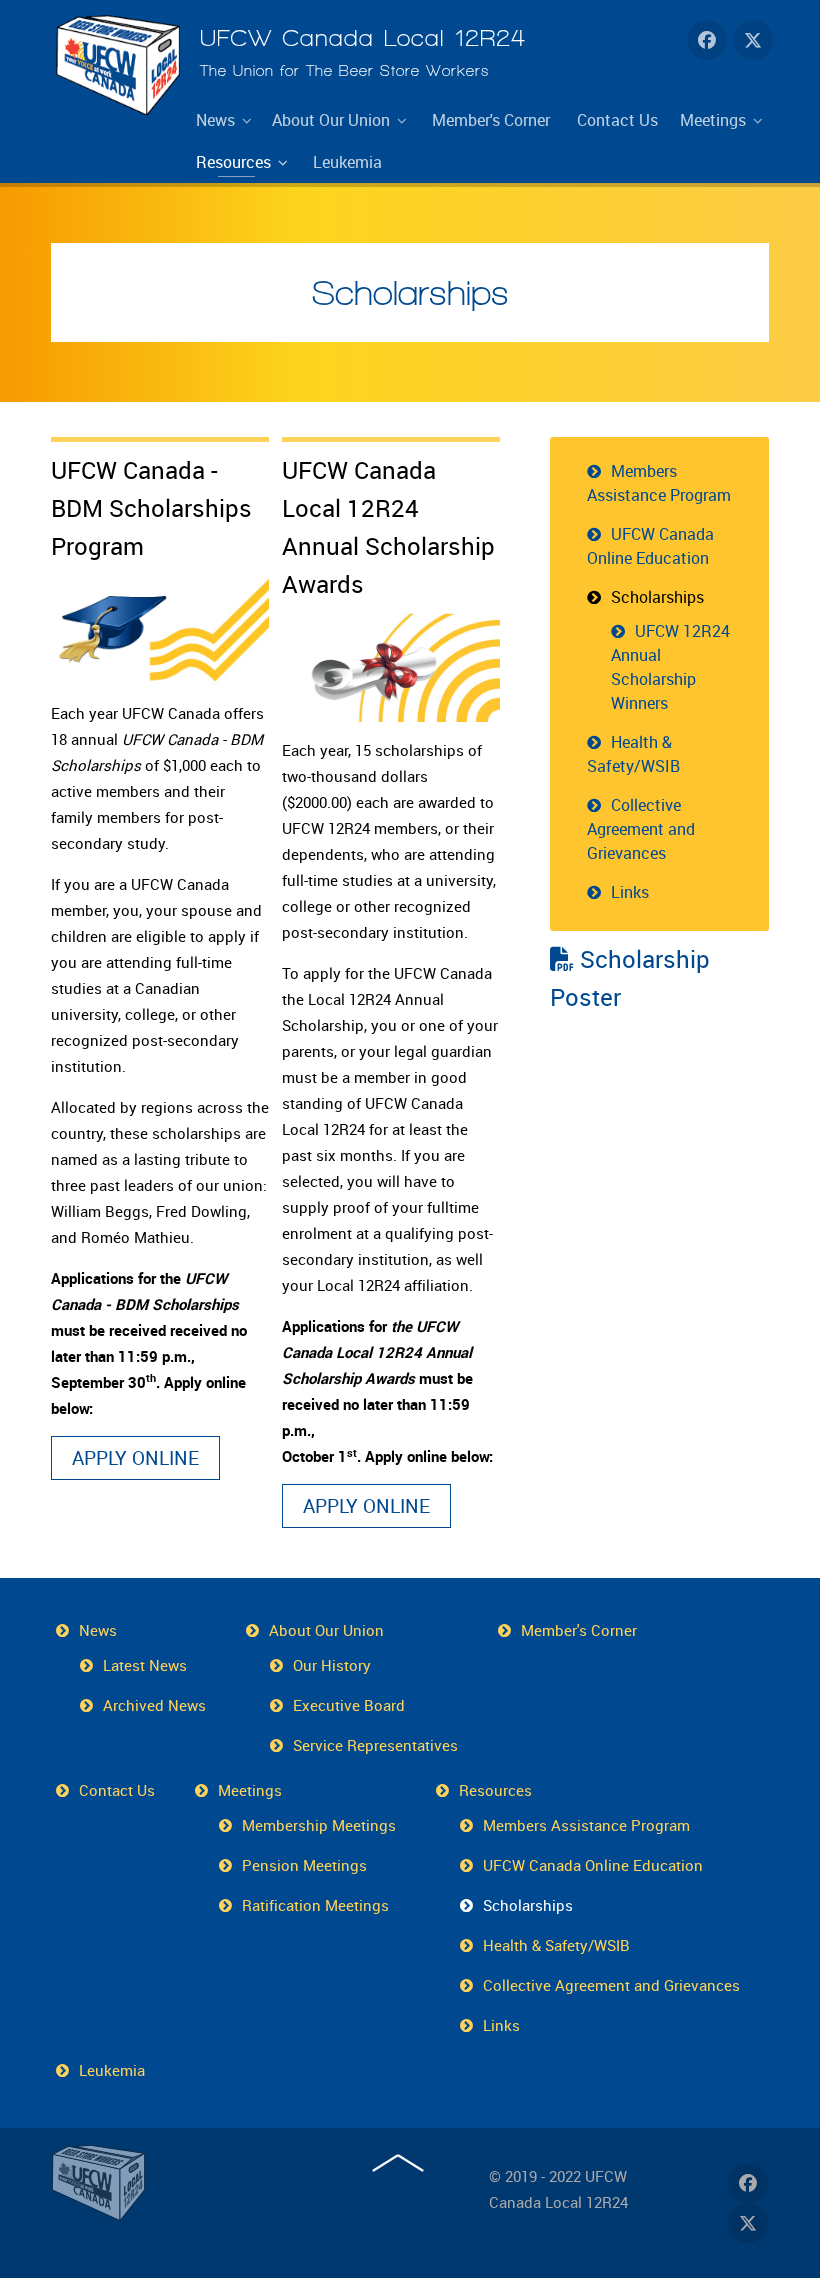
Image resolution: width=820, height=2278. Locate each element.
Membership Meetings (319, 1825)
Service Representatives (375, 1745)
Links (630, 892)
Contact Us (117, 1790)
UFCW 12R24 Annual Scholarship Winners (670, 667)
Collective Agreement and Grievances (641, 829)
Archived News (154, 1705)
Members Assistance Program (659, 483)
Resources (495, 1790)
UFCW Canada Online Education (650, 546)
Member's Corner (579, 1630)
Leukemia (112, 2070)
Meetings (250, 1790)
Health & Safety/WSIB (633, 754)
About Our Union (326, 1630)
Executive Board (349, 1705)
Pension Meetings (304, 1865)
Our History (332, 1665)
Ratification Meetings (315, 1905)
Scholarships (410, 293)
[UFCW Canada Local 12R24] (101, 2183)
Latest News (145, 1665)
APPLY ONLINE (135, 1458)
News (98, 1630)
